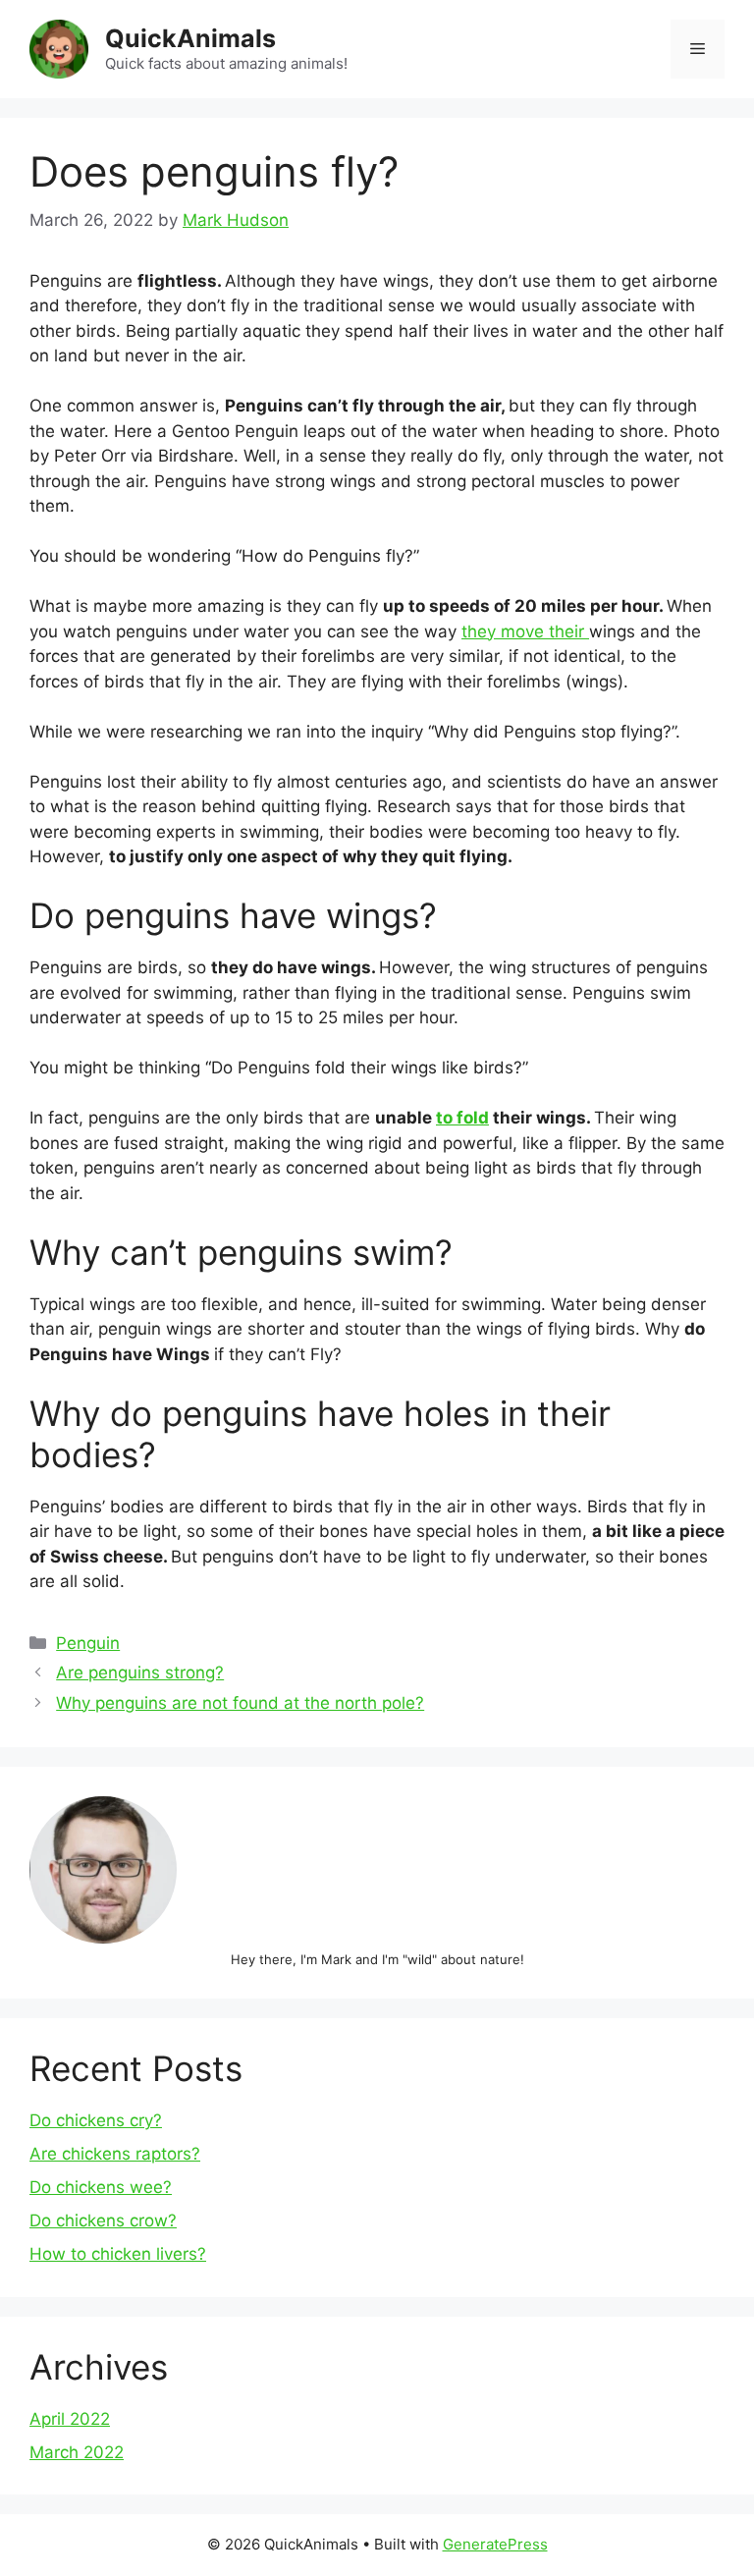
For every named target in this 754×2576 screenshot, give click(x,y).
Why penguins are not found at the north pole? (240, 1703)
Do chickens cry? (96, 2120)
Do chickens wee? (101, 2187)
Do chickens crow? (103, 2220)
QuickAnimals (190, 38)
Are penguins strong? (140, 1672)
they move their (525, 631)
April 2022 (70, 2419)
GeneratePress (495, 2544)
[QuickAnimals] (59, 48)
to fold (462, 1118)
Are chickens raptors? (115, 2154)
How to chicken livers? (118, 2254)
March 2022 (77, 2452)
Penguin (88, 1643)
